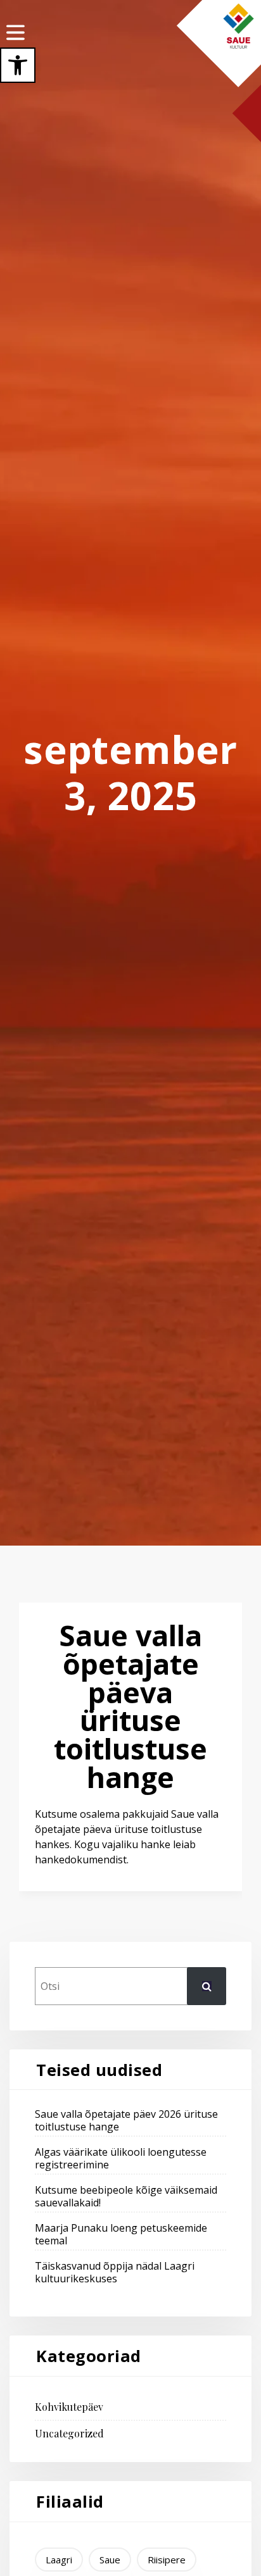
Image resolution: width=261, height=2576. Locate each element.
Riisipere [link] (167, 2560)
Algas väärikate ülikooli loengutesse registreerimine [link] (121, 2158)
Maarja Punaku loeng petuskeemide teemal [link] (121, 2234)
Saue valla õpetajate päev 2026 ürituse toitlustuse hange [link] (126, 2120)
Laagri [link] (59, 2560)
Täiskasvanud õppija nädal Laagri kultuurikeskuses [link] (115, 2272)
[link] (18, 65)
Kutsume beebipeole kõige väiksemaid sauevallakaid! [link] (126, 2196)
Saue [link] (110, 2560)
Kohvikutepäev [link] (69, 2407)
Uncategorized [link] (69, 2434)
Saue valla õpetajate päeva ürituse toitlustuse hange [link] (130, 1706)
